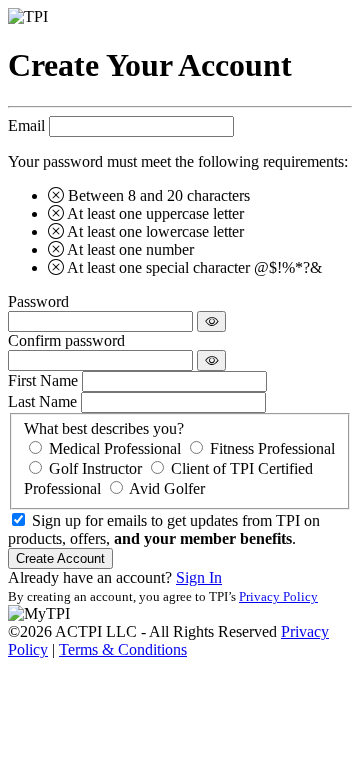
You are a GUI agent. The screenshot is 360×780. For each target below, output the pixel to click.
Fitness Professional (272, 448)
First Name (43, 380)
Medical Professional (115, 448)
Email (26, 125)
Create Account (60, 558)
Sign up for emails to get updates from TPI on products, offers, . (164, 529)
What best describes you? (104, 428)
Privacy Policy (278, 596)
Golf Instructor (95, 468)
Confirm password (66, 340)
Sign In (199, 577)
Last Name (42, 401)
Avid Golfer (167, 488)
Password (38, 301)
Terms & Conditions (123, 649)
